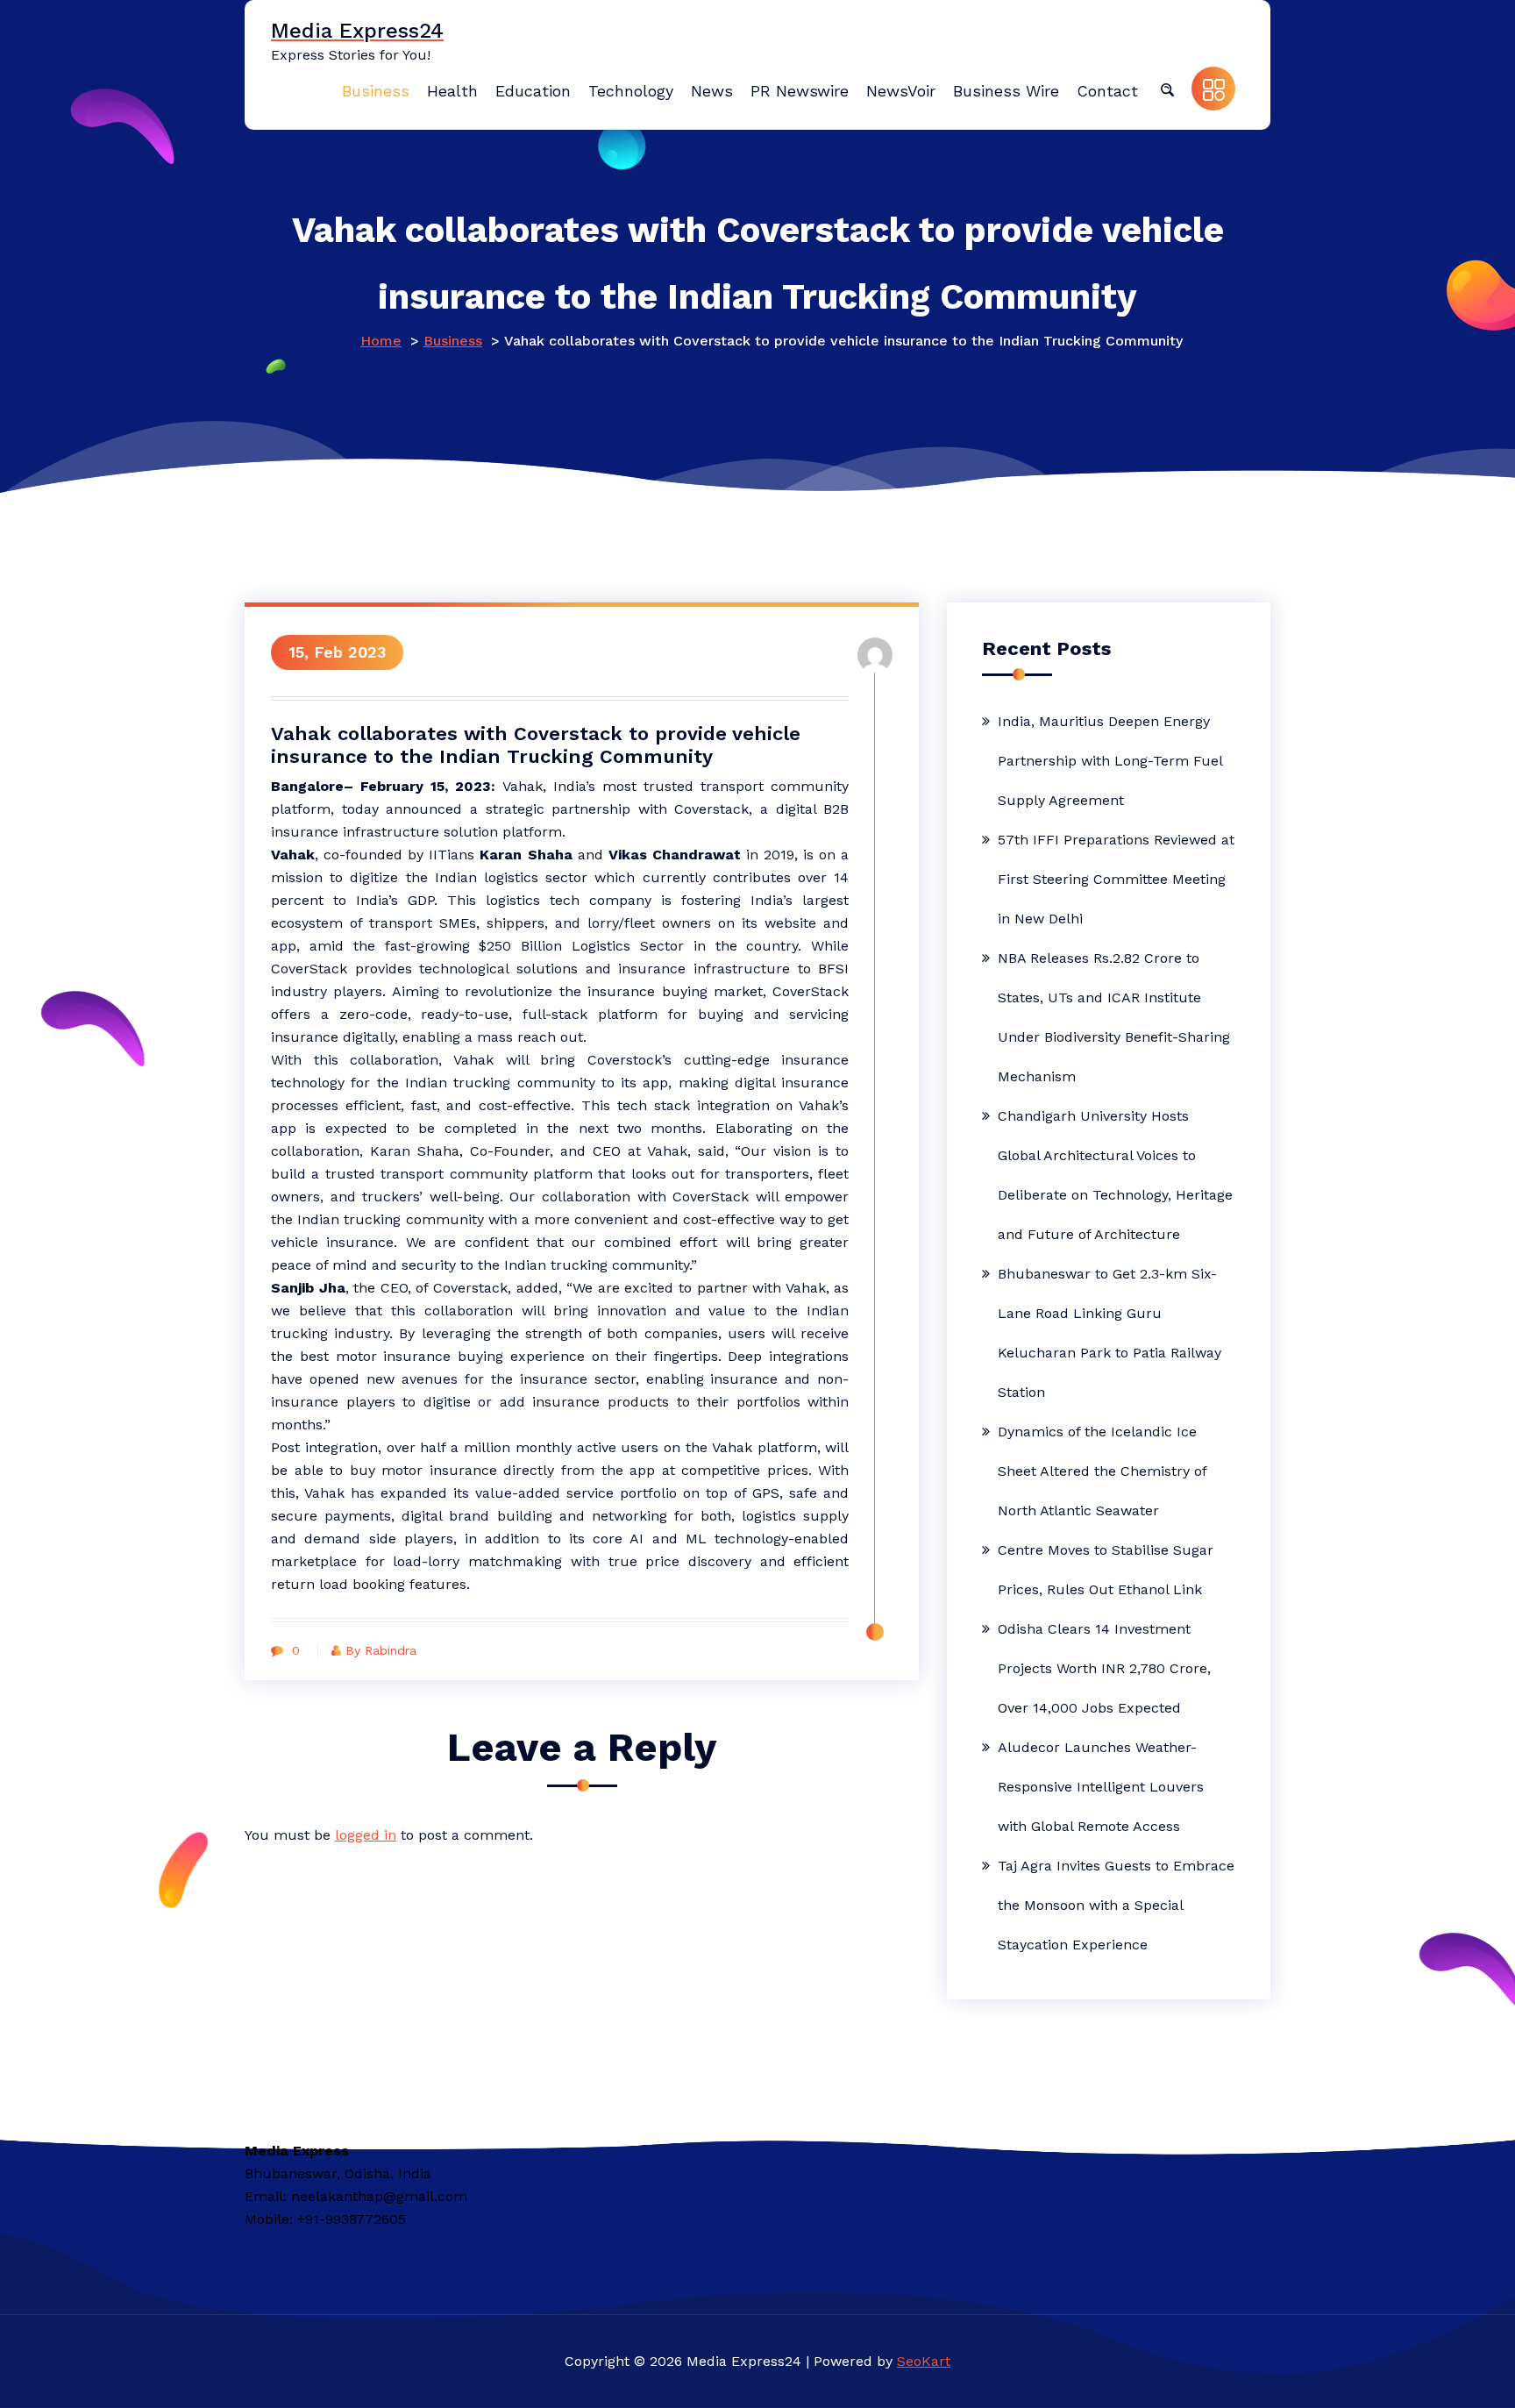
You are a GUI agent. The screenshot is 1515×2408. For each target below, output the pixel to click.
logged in (366, 1835)
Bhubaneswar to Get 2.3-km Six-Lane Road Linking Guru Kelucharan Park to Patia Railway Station (1110, 1333)
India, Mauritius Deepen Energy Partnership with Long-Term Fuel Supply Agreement (1110, 761)
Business (453, 341)
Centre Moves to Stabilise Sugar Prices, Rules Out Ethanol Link (1106, 1570)
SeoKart (924, 2361)
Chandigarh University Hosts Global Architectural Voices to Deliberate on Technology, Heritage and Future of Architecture (1115, 1175)
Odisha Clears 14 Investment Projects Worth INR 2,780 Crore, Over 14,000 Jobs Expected (1104, 1668)
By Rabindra (381, 1650)
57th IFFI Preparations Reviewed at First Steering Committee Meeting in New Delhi (1116, 879)
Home (381, 341)
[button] (1167, 89)
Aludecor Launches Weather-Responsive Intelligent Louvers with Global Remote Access (1101, 1787)
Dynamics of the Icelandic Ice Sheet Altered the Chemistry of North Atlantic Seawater (1102, 1471)
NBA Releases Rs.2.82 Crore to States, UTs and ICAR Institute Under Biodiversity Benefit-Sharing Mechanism (1114, 1017)
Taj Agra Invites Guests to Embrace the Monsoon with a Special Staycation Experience (1116, 1905)
